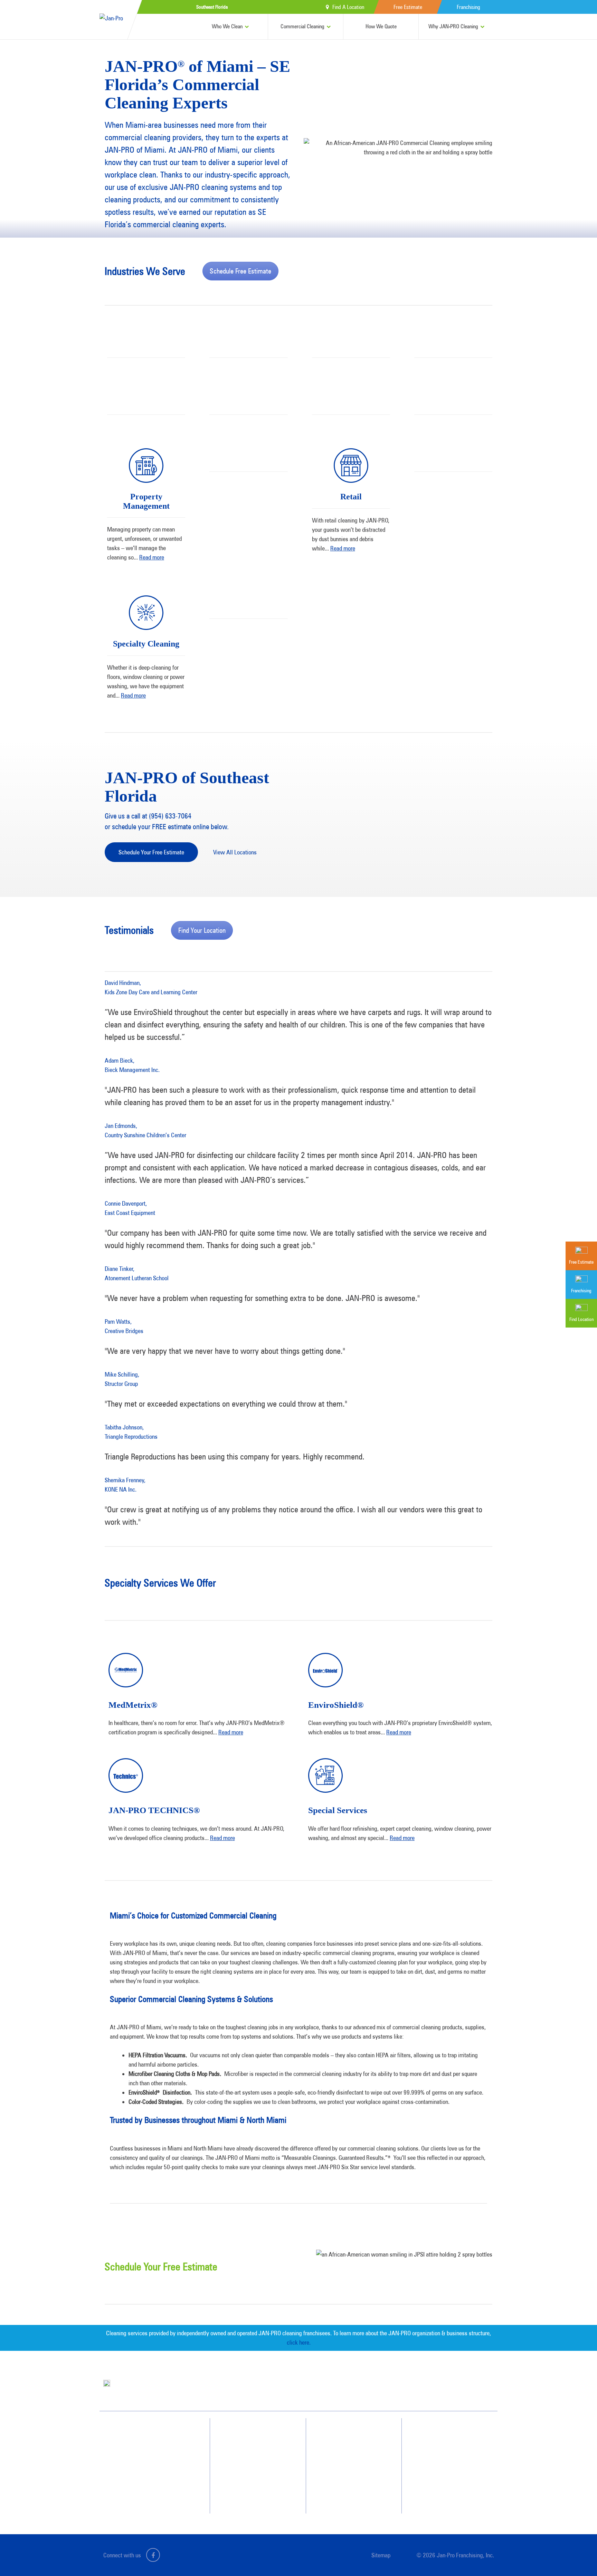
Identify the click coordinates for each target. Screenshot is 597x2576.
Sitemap (381, 2555)
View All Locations (235, 852)
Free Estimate (408, 7)
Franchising (468, 7)
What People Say (251, 2483)
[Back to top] (578, 2557)
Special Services (338, 1810)
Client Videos (347, 2458)
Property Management (146, 501)
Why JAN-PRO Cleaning (453, 26)
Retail (351, 497)
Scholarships (346, 2495)
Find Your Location (202, 930)
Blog (339, 2483)
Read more (152, 557)
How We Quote (381, 26)
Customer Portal (446, 2483)
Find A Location (348, 7)
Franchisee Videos (351, 2470)
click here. (299, 2342)
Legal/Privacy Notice (450, 2470)
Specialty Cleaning (146, 644)
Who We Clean (227, 26)
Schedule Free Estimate (240, 271)
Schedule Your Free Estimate (151, 852)
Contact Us (441, 2445)
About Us (343, 2433)
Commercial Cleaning (302, 26)
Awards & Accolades (354, 2445)
